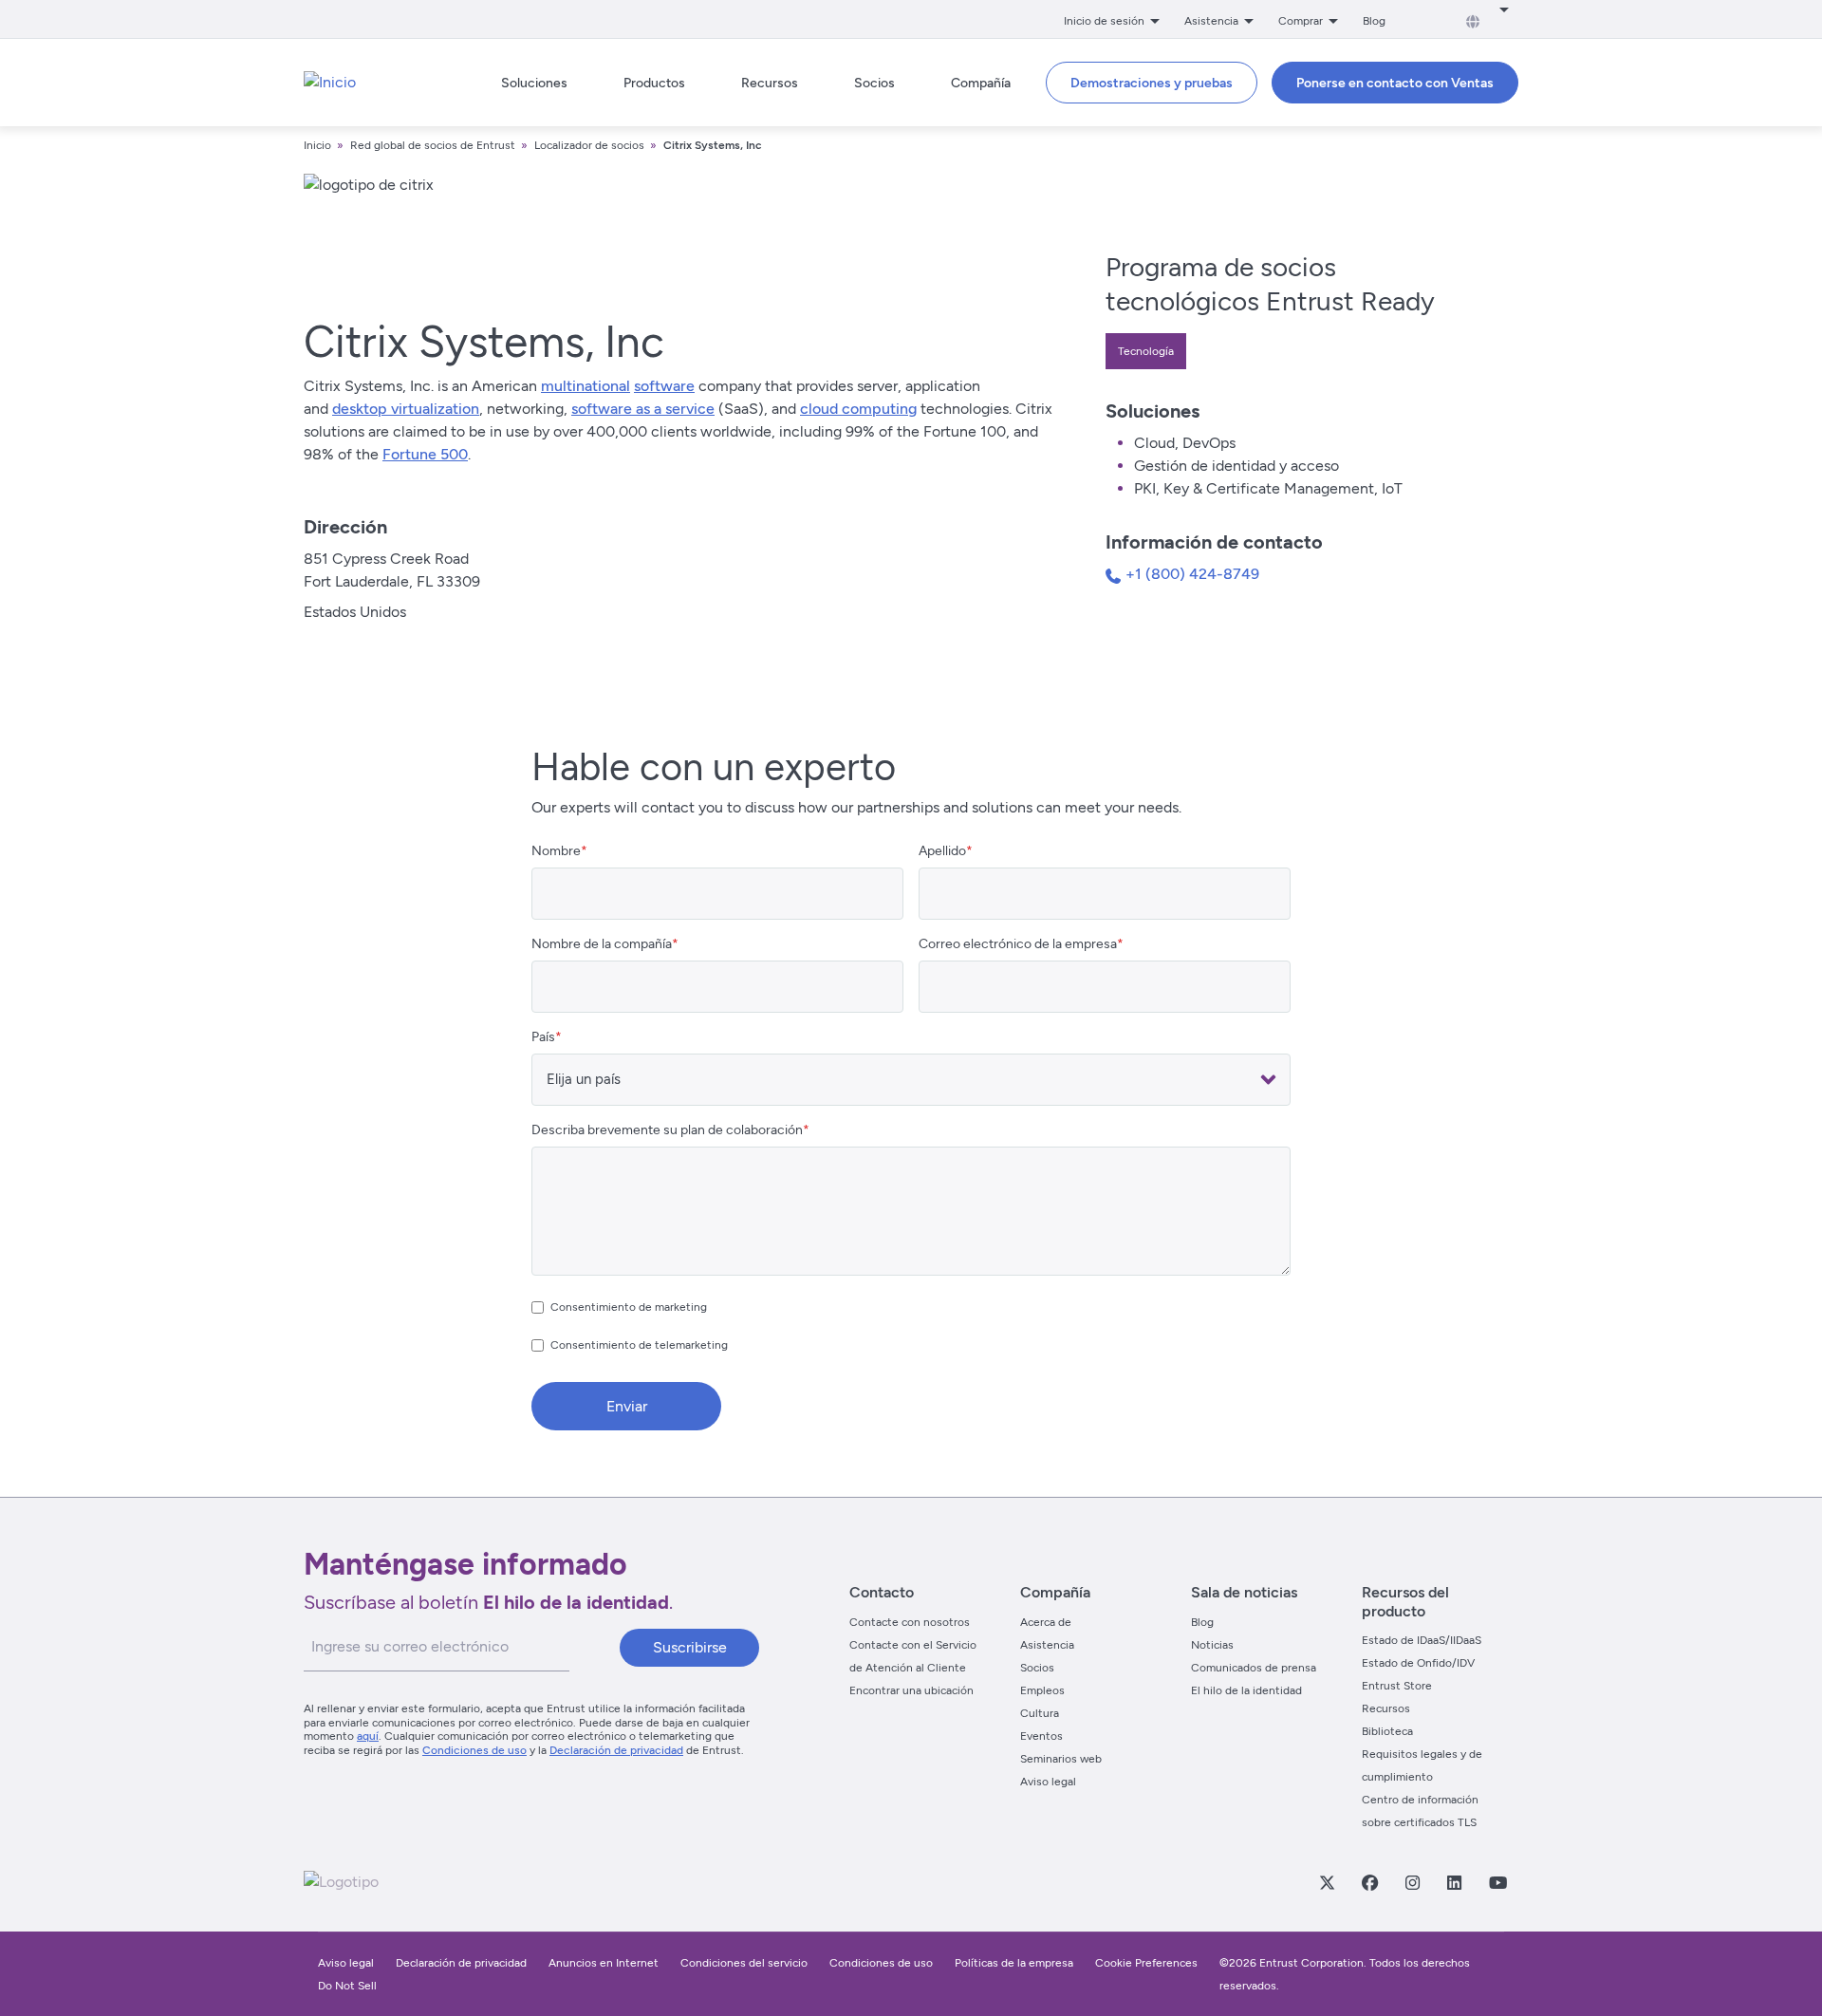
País (543, 1037)
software (664, 386)
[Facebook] (1369, 1882)
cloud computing (858, 409)
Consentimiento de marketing (629, 1307)
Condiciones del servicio (744, 1963)
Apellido (942, 851)
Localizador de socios (589, 145)
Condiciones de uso (474, 1750)
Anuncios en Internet (604, 1963)
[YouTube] (1497, 1882)
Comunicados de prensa (1254, 1668)
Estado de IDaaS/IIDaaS (1422, 1640)
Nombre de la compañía (602, 944)
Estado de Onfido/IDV (1418, 1663)
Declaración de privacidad (616, 1750)
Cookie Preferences (1146, 1963)
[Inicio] (330, 83)
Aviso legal (1048, 1782)
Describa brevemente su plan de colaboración (667, 1130)
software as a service (643, 409)
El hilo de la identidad (1246, 1690)
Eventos (1041, 1736)
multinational (586, 386)
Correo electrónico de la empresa (1018, 944)
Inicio (317, 145)
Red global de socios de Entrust (433, 145)
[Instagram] (1412, 1882)
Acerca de (1046, 1622)
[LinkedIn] (1454, 1882)
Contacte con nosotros (910, 1622)
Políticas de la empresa (1015, 1963)
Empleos (1042, 1690)
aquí (368, 1736)
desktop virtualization (406, 409)
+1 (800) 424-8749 (1192, 574)
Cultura (1040, 1713)
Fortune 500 (425, 454)
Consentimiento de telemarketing (639, 1345)
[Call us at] (1116, 579)
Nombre (556, 851)
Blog (1374, 21)
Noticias (1212, 1645)
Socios (1037, 1668)
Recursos (1386, 1708)
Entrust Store (1397, 1686)
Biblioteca (1387, 1731)
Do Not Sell (347, 1986)
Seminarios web (1061, 1759)
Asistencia (1047, 1645)
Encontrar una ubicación (911, 1690)
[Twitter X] (1327, 1882)
